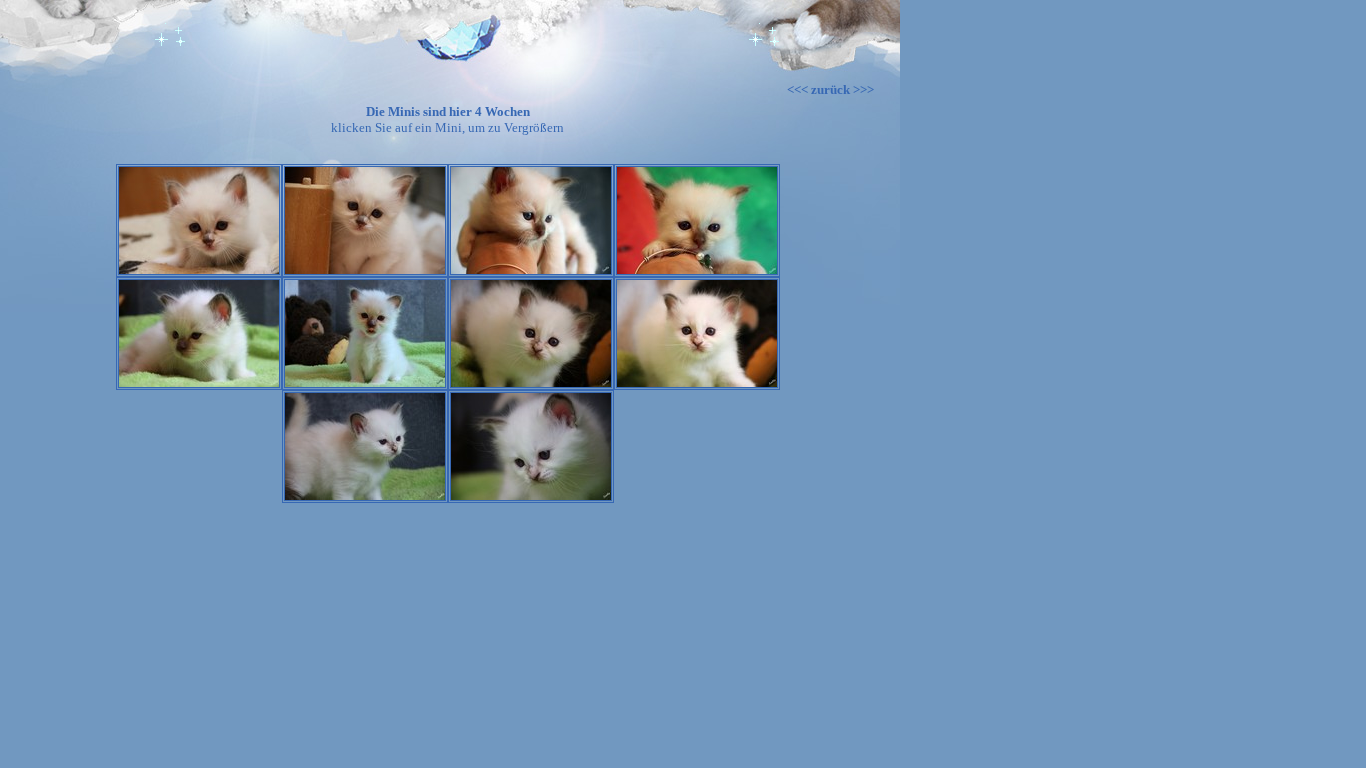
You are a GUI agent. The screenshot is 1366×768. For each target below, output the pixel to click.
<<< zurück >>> (830, 89)
